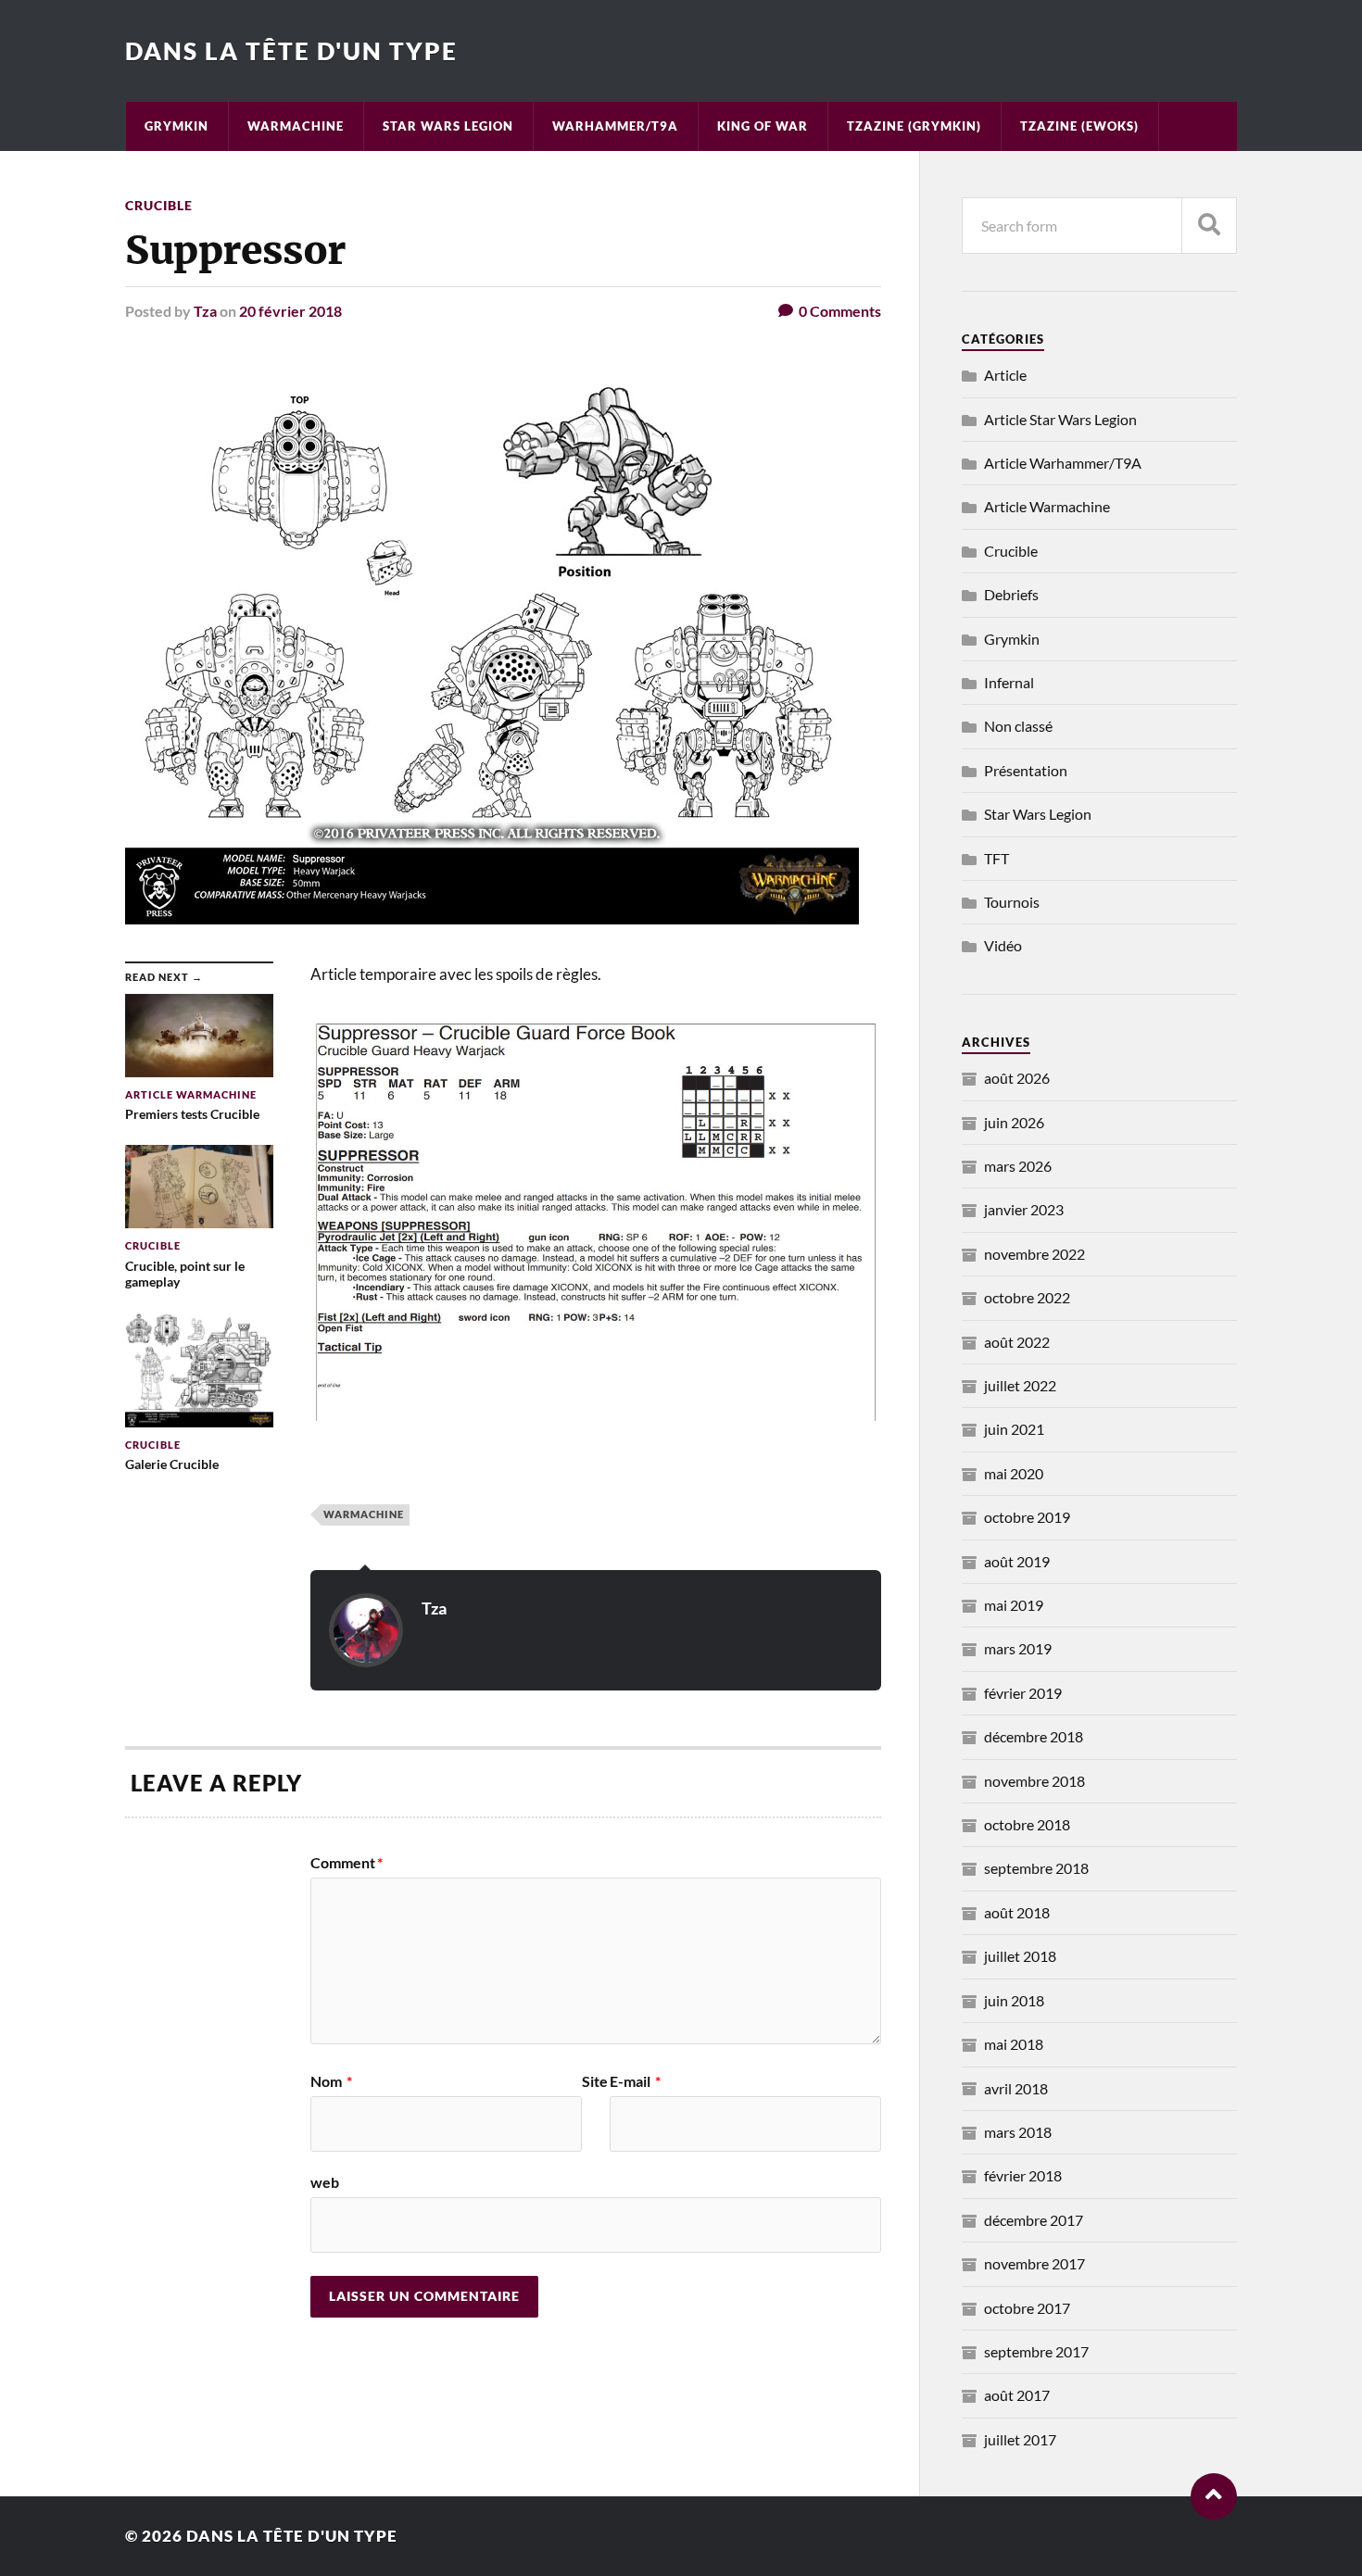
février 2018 (1023, 2175)
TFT (996, 858)
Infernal (1009, 682)
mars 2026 (1018, 1166)
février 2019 (1023, 1693)
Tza (205, 311)
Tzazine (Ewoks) (1079, 126)
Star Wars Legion (448, 126)
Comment (347, 1863)
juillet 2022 (1020, 1385)
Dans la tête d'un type (291, 51)
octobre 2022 (1027, 1297)
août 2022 (1017, 1342)
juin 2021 (1014, 1429)
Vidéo (1003, 945)
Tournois (1012, 902)
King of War (763, 126)
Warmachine (296, 126)
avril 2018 (1016, 2088)
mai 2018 (1014, 2044)
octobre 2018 (1027, 1824)
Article (1005, 375)
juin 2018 (1014, 2000)
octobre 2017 (1027, 2308)
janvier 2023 (1024, 1209)
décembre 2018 (1034, 1736)
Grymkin (177, 126)
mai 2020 (1014, 1473)
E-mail (635, 2081)
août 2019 (1017, 1561)
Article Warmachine (1047, 506)
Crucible (159, 205)
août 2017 (1017, 2395)
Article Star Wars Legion (1060, 419)
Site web (459, 2132)
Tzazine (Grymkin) (914, 126)
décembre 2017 (1034, 2220)
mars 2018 (1018, 2132)
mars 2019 (1018, 1648)
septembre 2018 (1036, 1868)
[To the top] (1214, 2496)
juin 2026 (1014, 1122)
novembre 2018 (1034, 1781)
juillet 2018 (1020, 1956)
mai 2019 (1014, 1605)
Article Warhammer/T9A (1063, 463)
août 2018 (1017, 1912)
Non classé (1018, 726)
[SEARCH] (1209, 226)
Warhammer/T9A (615, 126)
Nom (331, 2081)
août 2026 (1017, 1078)
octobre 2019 (1027, 1517)
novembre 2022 (1034, 1254)
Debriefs (1011, 594)
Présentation (1026, 770)
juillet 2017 (1020, 2439)
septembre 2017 (1036, 2351)
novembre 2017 (1034, 2263)
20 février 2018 (290, 311)
